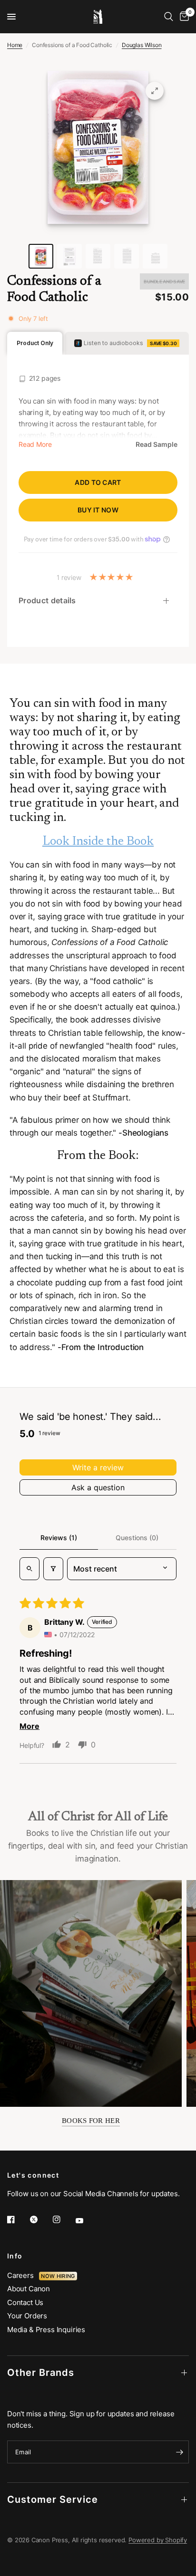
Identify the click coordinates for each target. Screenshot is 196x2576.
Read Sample (157, 444)
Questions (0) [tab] (137, 1538)
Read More (35, 444)
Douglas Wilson (142, 45)
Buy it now (98, 510)
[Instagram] (63, 2219)
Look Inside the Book (98, 842)
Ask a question (98, 1487)
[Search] (169, 17)
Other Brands (41, 2373)
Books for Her (91, 2121)
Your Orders (27, 2316)
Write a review (98, 1467)
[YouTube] (86, 2221)
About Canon (29, 2289)
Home (15, 45)
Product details (47, 600)
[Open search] (29, 1569)
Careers (23, 2275)
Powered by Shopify (158, 2540)
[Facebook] (18, 2219)
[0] (183, 17)
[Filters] (53, 1569)
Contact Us (25, 2302)
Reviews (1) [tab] (59, 1538)
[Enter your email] (179, 2452)
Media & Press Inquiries (46, 2330)
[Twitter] (40, 2219)
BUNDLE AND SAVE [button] (164, 281)
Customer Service (53, 2499)
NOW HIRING (58, 2276)
